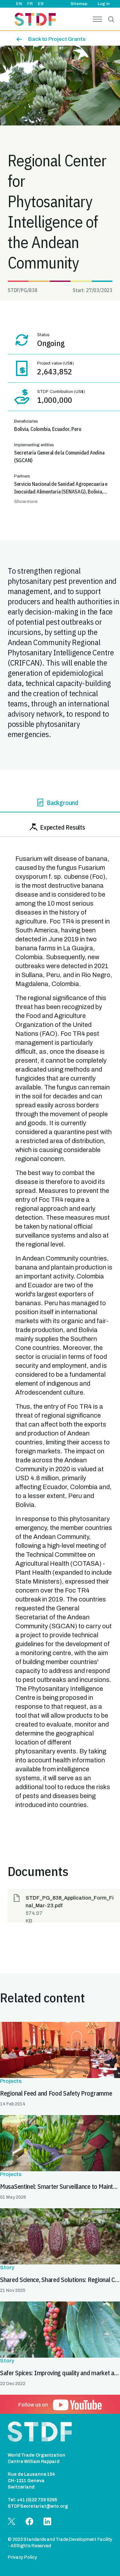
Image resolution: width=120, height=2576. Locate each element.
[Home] (35, 20)
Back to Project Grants (57, 39)
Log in (104, 4)
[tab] (60, 804)
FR (30, 4)
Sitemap (79, 4)
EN (19, 4)
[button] (64, 1906)
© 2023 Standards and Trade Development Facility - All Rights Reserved (60, 2543)
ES (41, 4)
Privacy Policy (22, 2557)
